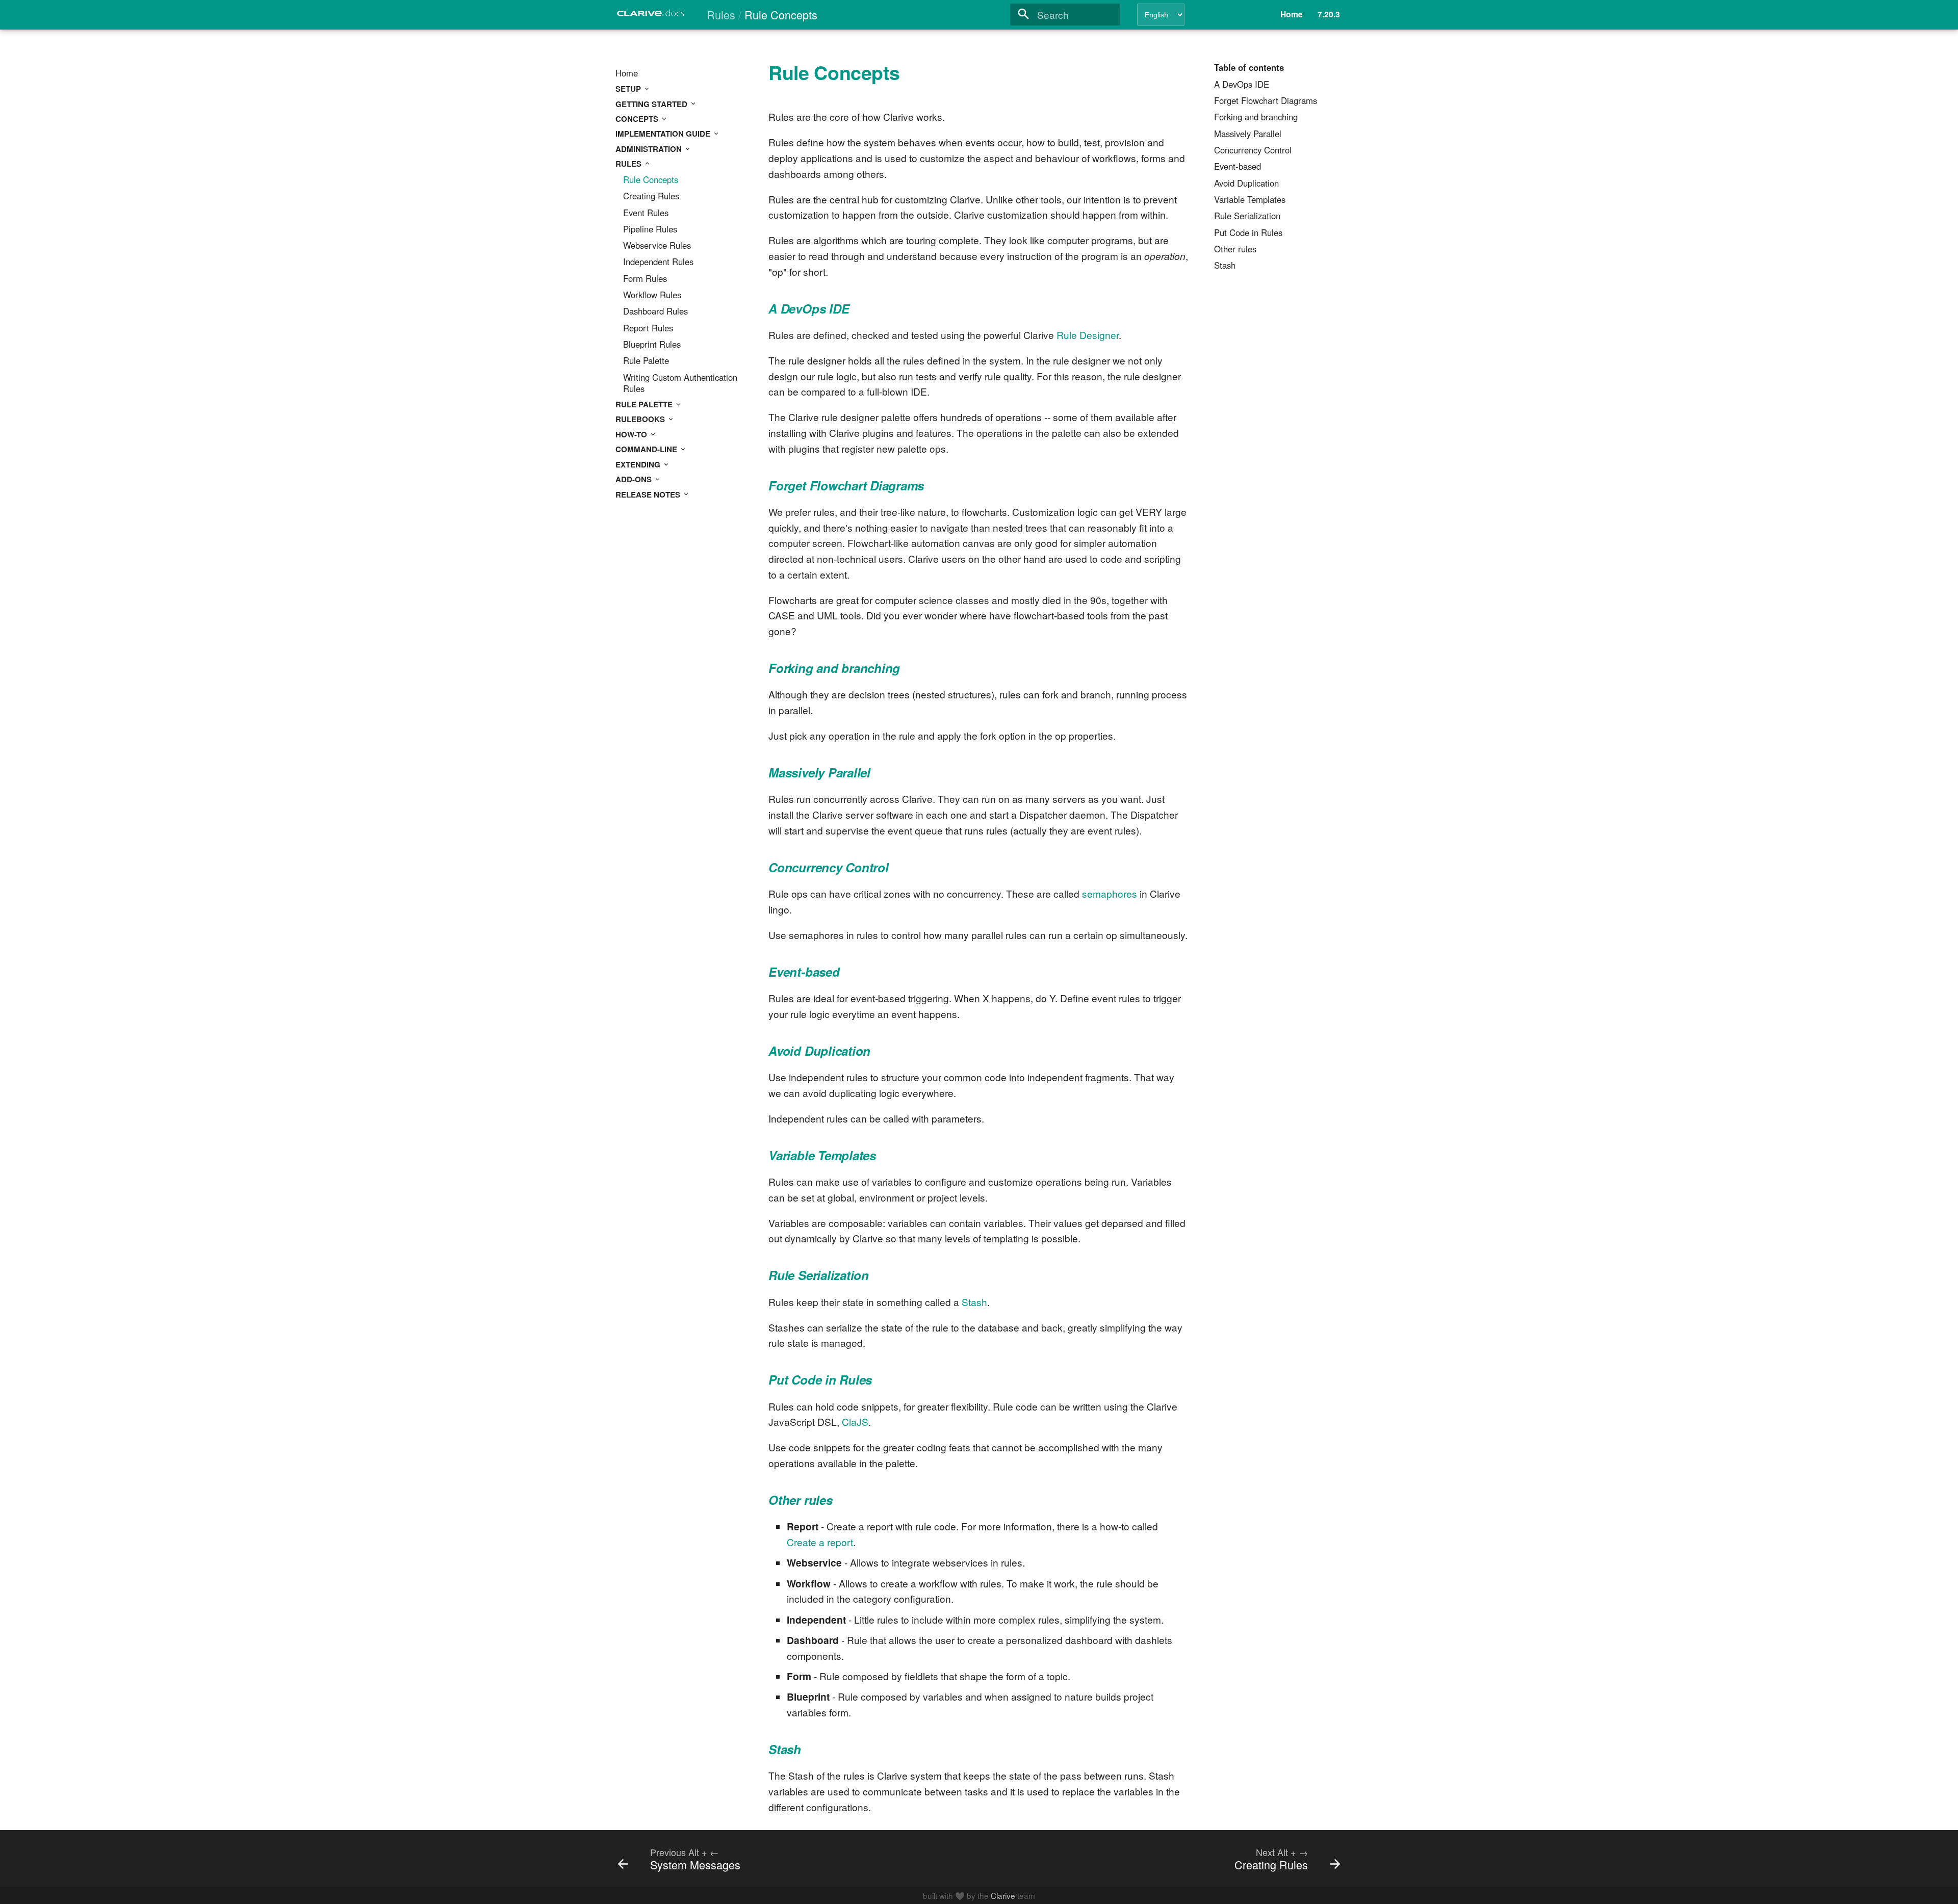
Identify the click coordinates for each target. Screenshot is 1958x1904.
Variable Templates (1250, 200)
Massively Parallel (1248, 134)
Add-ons (635, 479)
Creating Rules (651, 196)
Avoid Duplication (1246, 184)
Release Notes (649, 494)
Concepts (638, 119)
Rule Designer (1088, 335)
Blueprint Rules (652, 345)
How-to (632, 434)
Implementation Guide (664, 134)
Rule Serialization (1247, 216)
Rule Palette (646, 361)
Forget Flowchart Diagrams (1266, 101)
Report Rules (648, 328)
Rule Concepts (651, 180)
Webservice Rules (657, 246)
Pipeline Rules (650, 229)
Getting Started (652, 104)
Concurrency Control (1253, 150)
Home (627, 73)
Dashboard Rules (655, 311)
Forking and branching (1256, 117)
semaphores (1110, 893)
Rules (629, 164)
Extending (639, 464)
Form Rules (645, 279)
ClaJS (855, 1422)
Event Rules (646, 213)
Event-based (1238, 167)
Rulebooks (641, 419)
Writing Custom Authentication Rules (680, 383)
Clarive (1003, 1895)
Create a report (820, 1542)
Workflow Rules (652, 295)
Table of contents (1249, 68)
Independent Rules (658, 262)
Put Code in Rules (1248, 233)
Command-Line (647, 449)
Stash (1225, 266)
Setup (629, 89)
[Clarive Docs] (651, 16)
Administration (650, 149)
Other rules (1235, 249)
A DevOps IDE (1242, 85)
